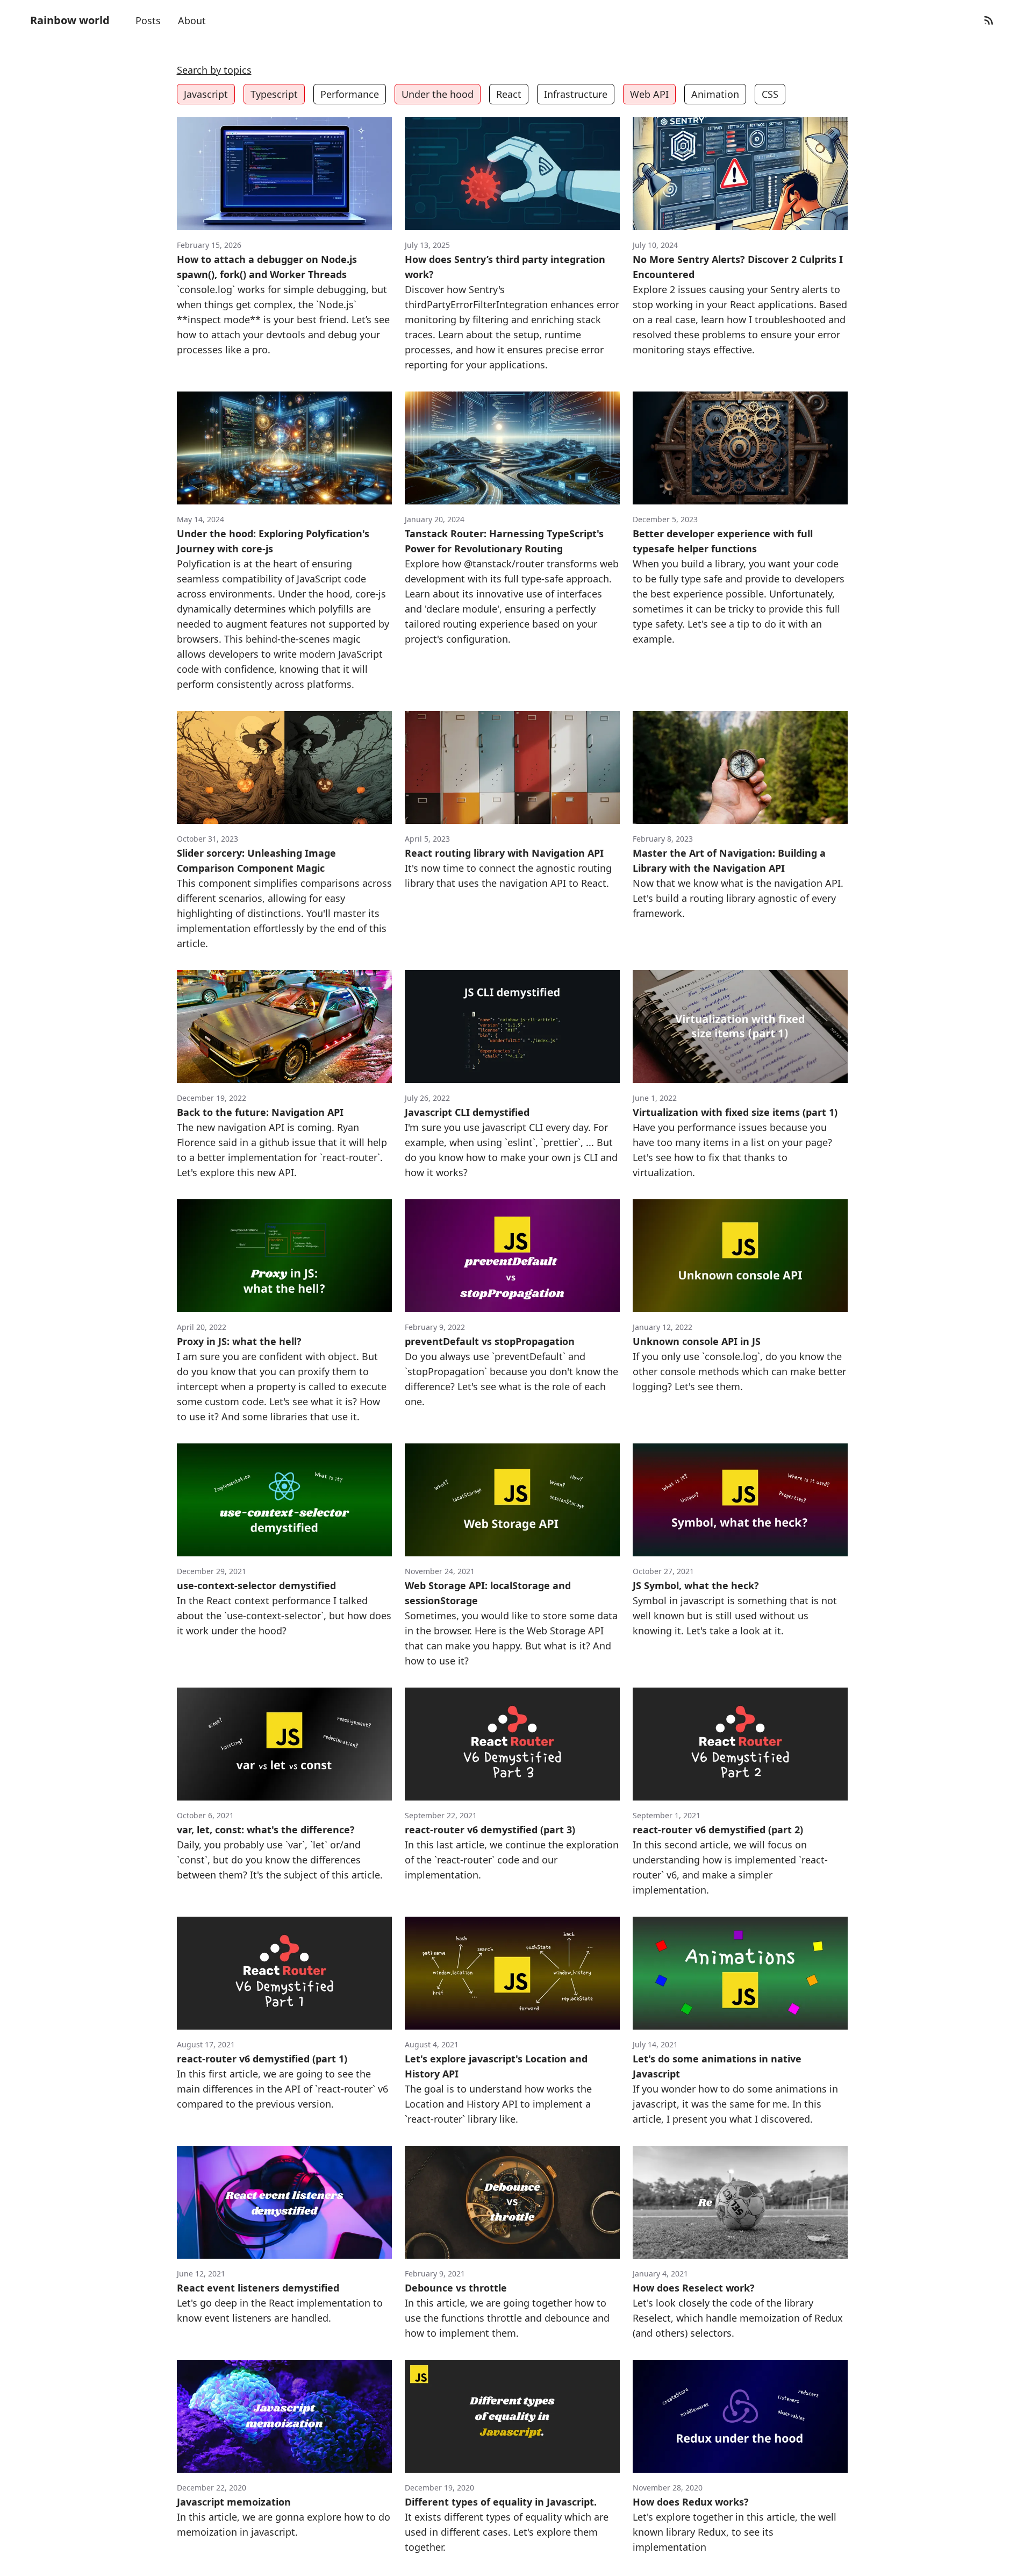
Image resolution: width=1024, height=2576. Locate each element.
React (509, 94)
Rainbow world (70, 20)
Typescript (274, 94)
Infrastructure (576, 94)
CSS (770, 94)
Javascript (206, 94)
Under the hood (438, 94)
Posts (148, 20)
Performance (350, 94)
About (192, 20)
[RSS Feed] (989, 20)
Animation (715, 94)
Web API (649, 94)
